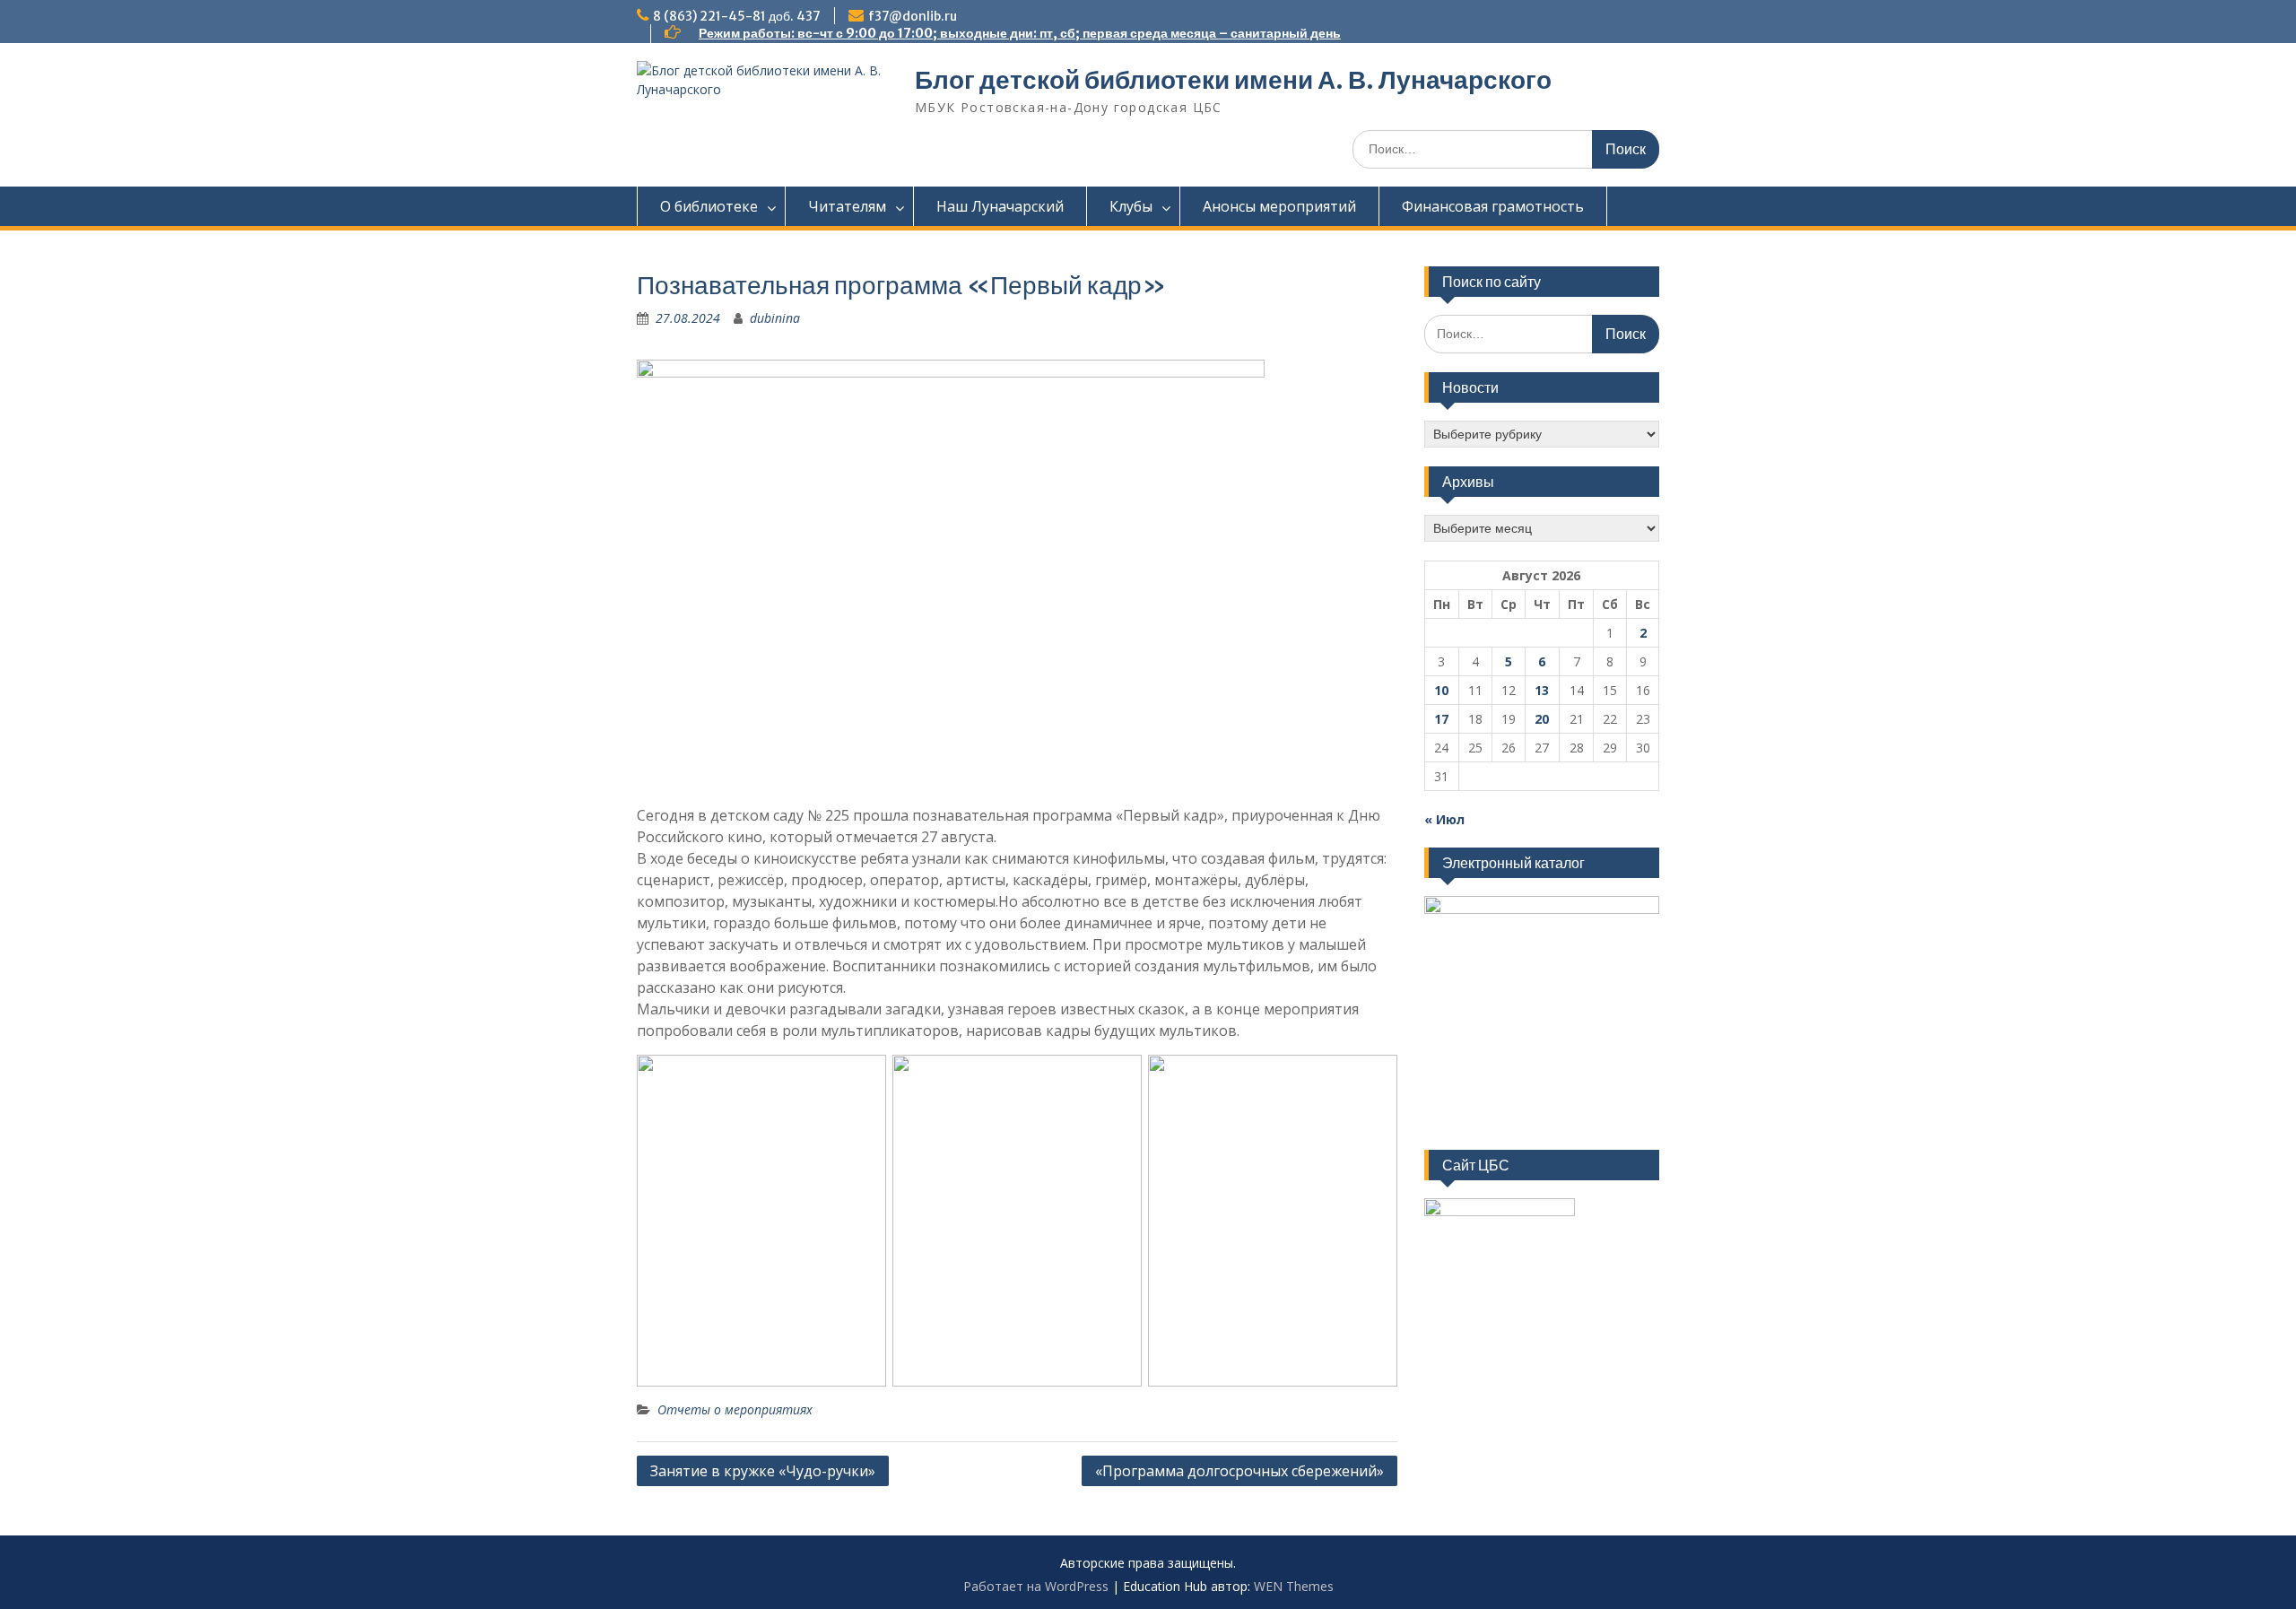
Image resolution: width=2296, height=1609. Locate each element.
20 (1542, 719)
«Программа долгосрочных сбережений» (1239, 1471)
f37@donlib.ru (913, 16)
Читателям (847, 206)
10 (1441, 690)
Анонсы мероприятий (1279, 206)
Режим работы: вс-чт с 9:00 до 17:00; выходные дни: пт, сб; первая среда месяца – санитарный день (1020, 33)
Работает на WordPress (1036, 1586)
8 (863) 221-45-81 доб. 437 (737, 16)
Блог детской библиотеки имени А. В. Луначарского (1233, 80)
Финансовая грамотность (1493, 206)
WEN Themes (1294, 1586)
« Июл (1444, 819)
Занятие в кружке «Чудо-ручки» (763, 1471)
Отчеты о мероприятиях (735, 1409)
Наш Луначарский (1000, 206)
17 (1441, 719)
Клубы (1131, 206)
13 (1542, 690)
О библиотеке (709, 206)
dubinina (775, 318)
